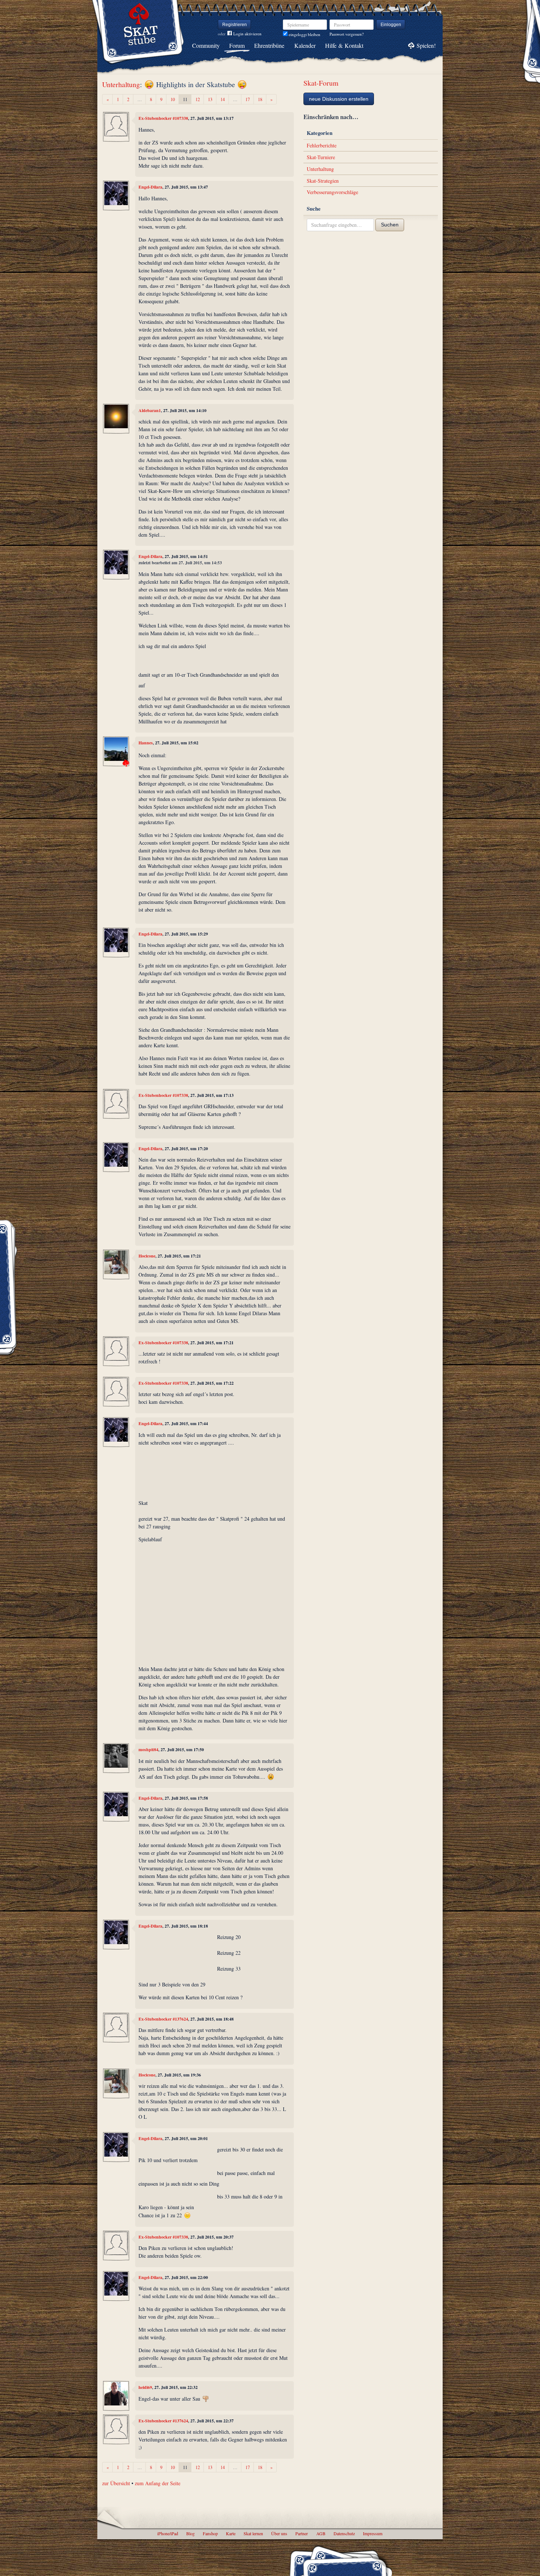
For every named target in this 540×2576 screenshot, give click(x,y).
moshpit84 (148, 1749)
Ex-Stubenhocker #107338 (163, 118)
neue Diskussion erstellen (339, 99)
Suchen (390, 225)
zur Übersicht (116, 2483)
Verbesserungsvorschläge (332, 192)
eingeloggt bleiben (304, 34)
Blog (190, 2533)
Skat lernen (253, 2533)
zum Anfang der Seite (158, 2483)
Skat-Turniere (321, 157)
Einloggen (391, 25)
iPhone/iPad (168, 2533)
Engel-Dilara (150, 187)
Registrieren (235, 25)
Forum (237, 45)
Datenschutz (344, 2533)
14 (223, 99)
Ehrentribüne (269, 45)
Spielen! (426, 45)
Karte (231, 2533)
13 (210, 99)
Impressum (373, 2533)
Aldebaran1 (150, 410)
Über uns (279, 2533)
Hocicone (147, 1256)
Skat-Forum (321, 83)
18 (260, 99)
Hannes (146, 743)
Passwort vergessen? (347, 34)
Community (206, 45)
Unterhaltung (121, 84)
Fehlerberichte (322, 145)
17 (248, 99)
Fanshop (210, 2533)
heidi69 (145, 2387)
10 (173, 99)
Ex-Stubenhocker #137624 (163, 2019)
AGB (321, 2533)
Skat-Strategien (323, 181)
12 (198, 99)
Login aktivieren (247, 34)
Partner (302, 2533)
